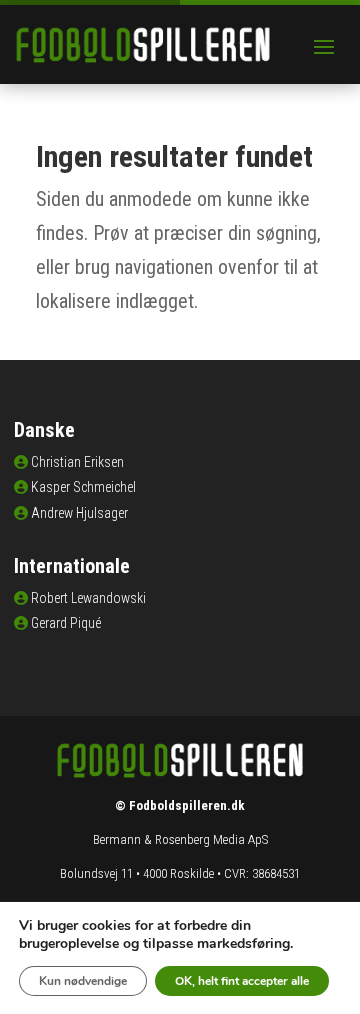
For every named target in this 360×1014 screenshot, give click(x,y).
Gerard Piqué (66, 623)
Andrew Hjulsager (79, 513)
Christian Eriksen (77, 462)
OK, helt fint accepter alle (242, 981)
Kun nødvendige (83, 981)
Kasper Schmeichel (83, 487)
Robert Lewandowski (88, 598)
